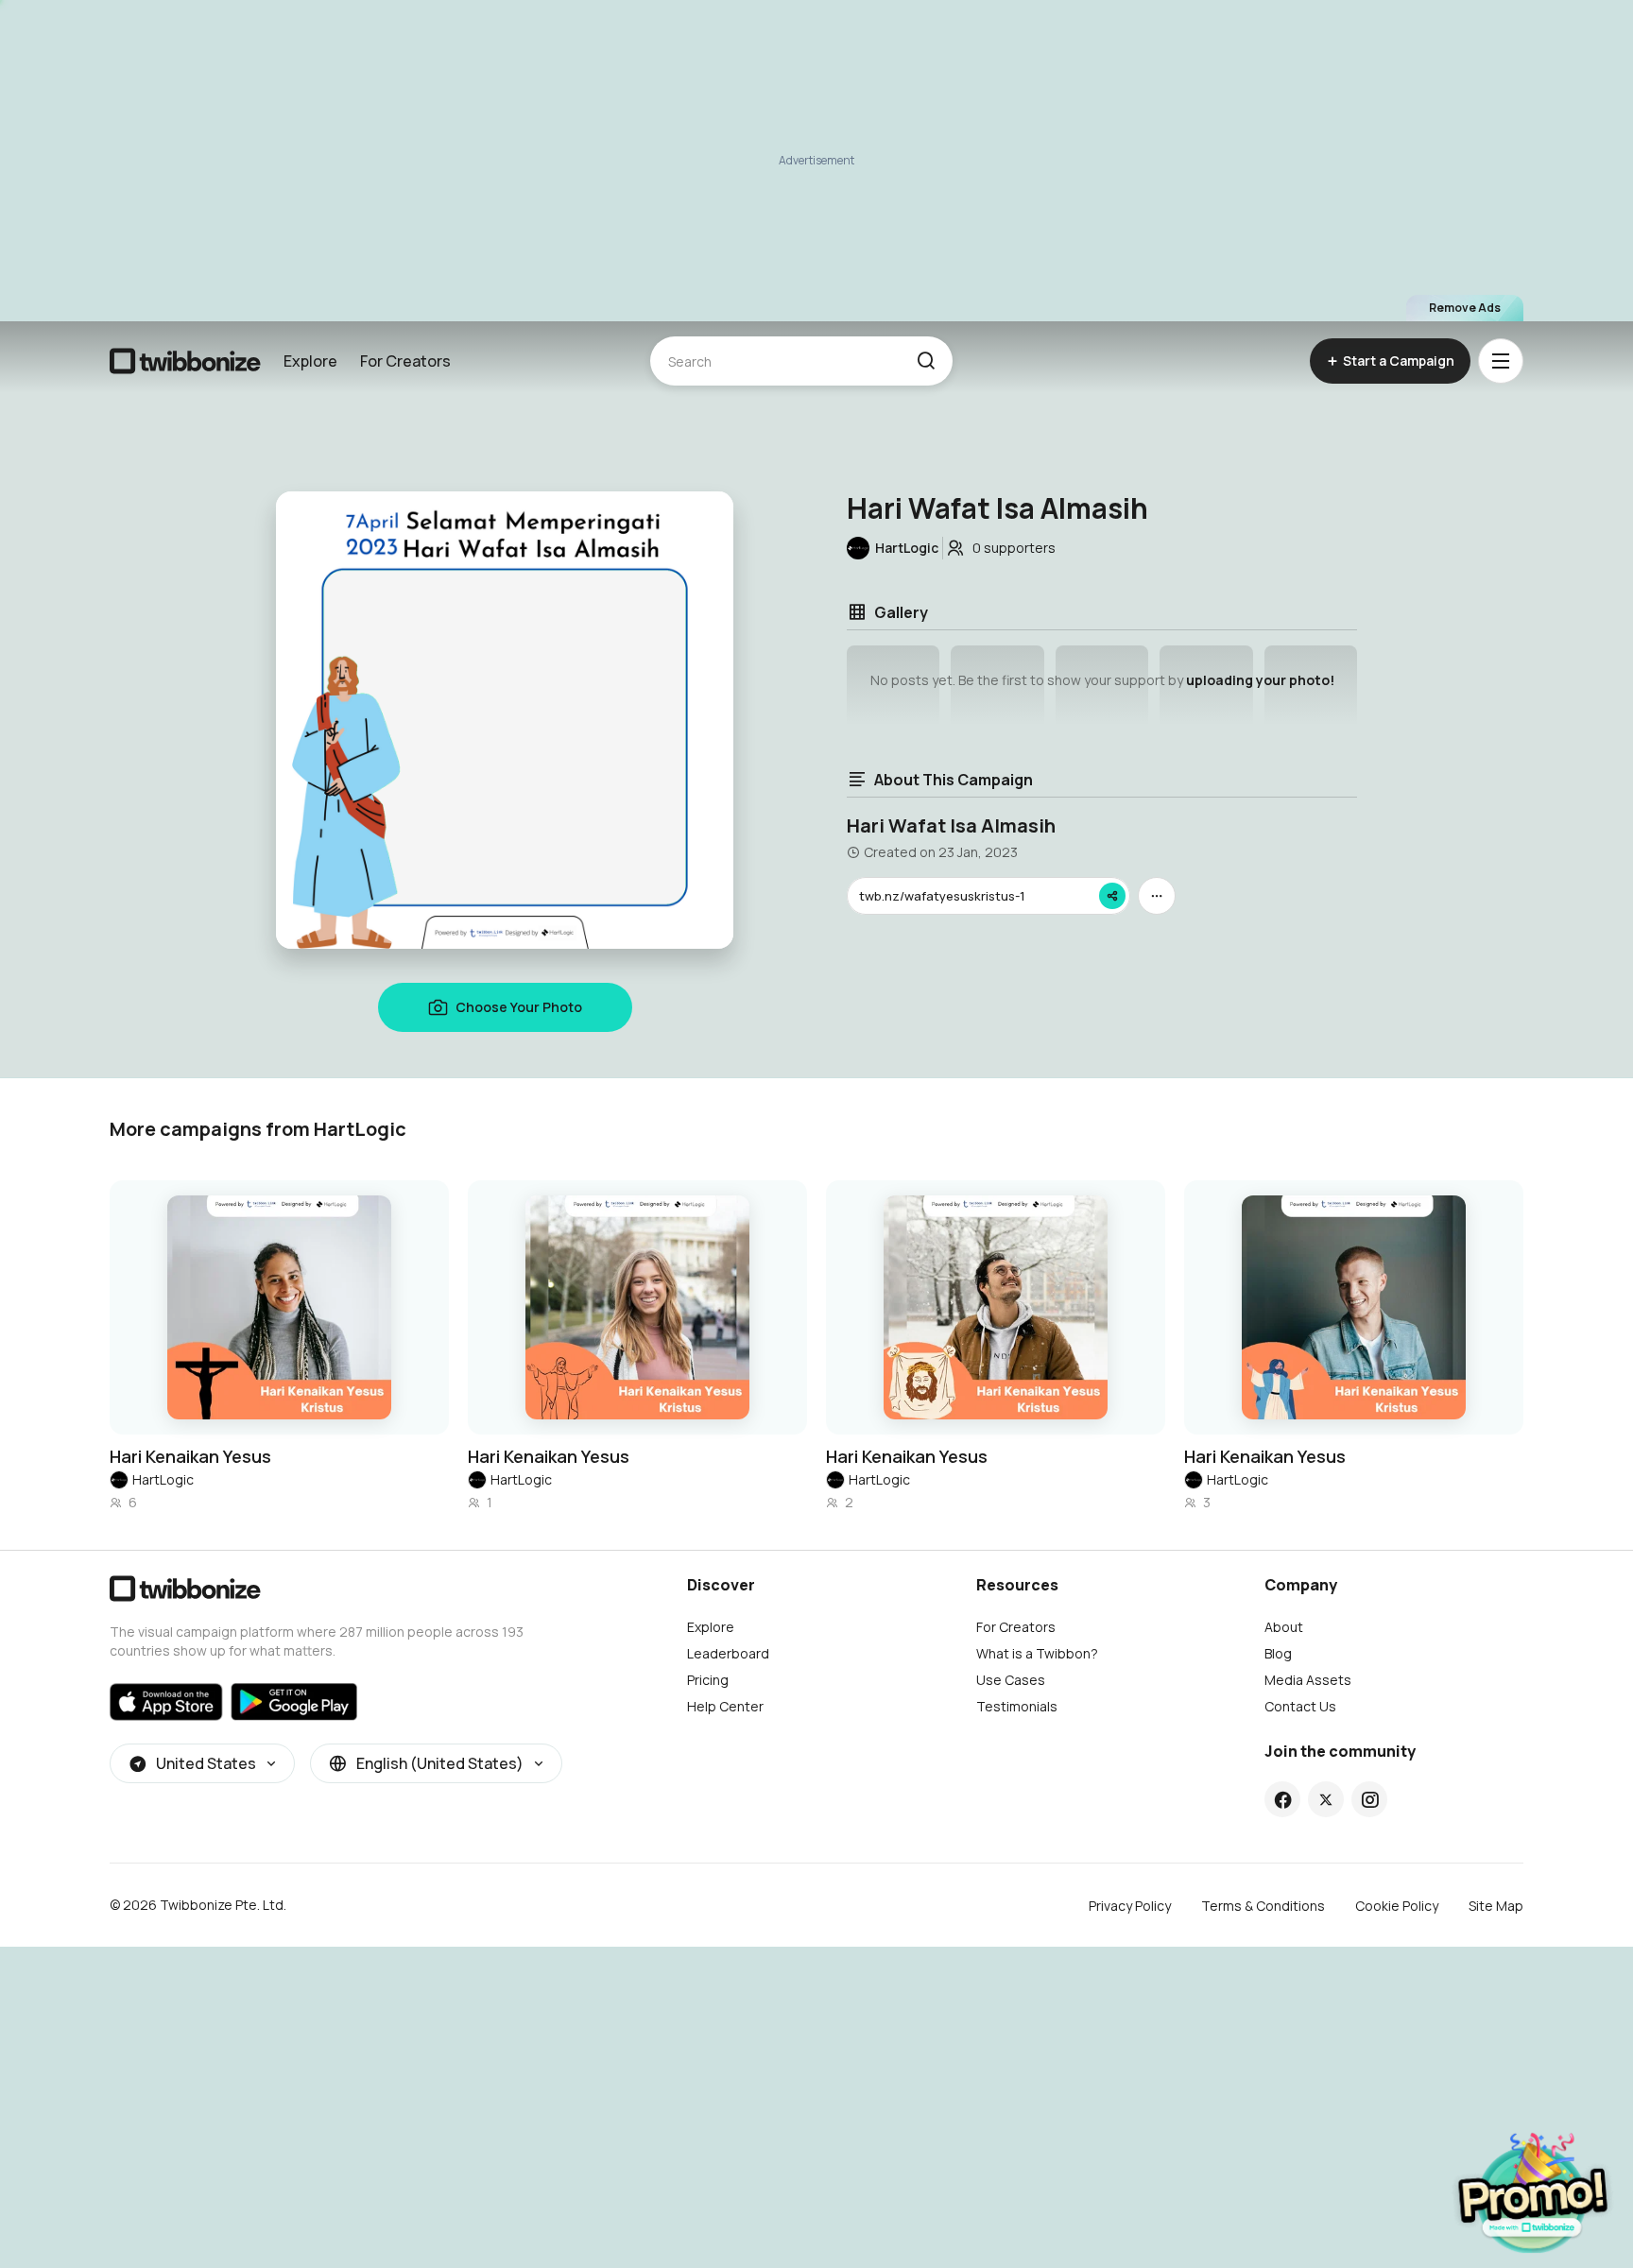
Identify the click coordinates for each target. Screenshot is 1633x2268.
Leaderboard (728, 1653)
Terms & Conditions (1263, 1906)
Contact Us (1300, 1706)
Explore (310, 361)
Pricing (708, 1680)
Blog (1278, 1653)
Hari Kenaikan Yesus (190, 1456)
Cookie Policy (1397, 1906)
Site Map (1496, 1906)
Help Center (725, 1706)
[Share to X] (1326, 1799)
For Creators (405, 361)
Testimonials (1017, 1706)
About (1284, 1627)
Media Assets (1308, 1680)
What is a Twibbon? (1037, 1653)
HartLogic (163, 1479)
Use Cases (1011, 1680)
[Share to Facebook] (1283, 1799)
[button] (926, 361)
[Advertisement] (816, 161)
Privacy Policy (1130, 1906)
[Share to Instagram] (1370, 1799)
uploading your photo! (1260, 680)
